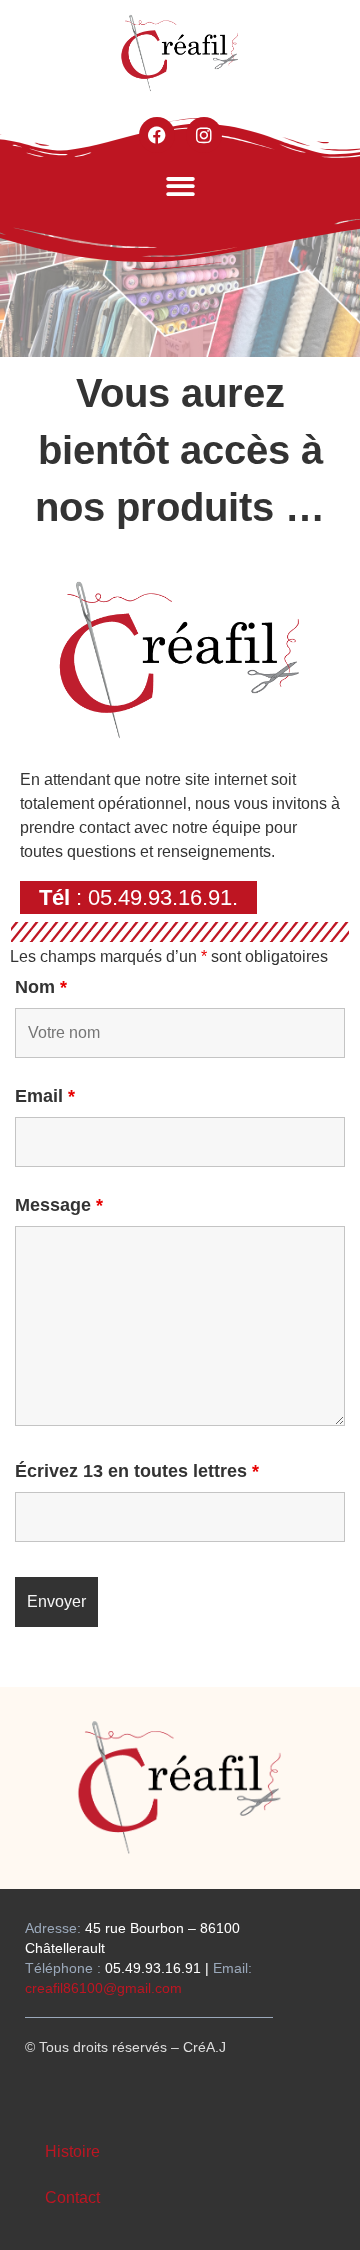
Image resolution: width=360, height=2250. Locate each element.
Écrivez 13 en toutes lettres (137, 1471)
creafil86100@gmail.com (103, 1988)
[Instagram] (204, 135)
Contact (72, 2197)
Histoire (72, 2151)
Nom (41, 987)
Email (45, 1096)
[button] (180, 186)
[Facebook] (157, 135)
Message (59, 1205)
